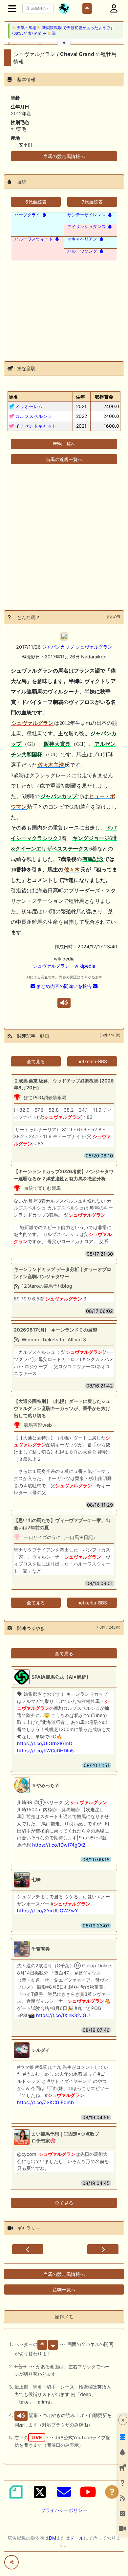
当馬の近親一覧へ (64, 459)
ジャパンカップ (58, 647)
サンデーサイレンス (86, 215)
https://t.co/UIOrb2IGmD (45, 1743)
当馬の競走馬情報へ (64, 156)
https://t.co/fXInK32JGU (63, 2015)
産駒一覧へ (64, 444)
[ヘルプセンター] (112, 2492)
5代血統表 (36, 202)
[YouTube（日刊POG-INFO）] (88, 2492)
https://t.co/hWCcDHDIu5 (45, 1751)
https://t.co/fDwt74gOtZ (59, 1845)
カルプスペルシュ (33, 416)
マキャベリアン (82, 239)
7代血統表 (92, 202)
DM (53, 2538)
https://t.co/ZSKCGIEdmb (45, 2102)
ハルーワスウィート (34, 239)
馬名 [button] (13, 397)
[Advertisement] (64, 307)
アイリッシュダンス (86, 226)
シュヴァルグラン (94, 647)
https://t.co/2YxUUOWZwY (48, 1911)
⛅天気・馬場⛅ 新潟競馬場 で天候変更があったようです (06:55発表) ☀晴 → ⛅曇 (63, 31)
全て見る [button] (36, 1061)
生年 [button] (80, 397)
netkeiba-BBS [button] (92, 1061)
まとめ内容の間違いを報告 (64, 986)
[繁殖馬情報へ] (44, 215)
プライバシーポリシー (64, 2510)
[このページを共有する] (11, 2562)
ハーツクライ (27, 215)
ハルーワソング (82, 251)
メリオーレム (29, 406)
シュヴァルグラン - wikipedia (64, 966)
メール (77, 2538)
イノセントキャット (36, 426)
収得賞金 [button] (104, 397)
